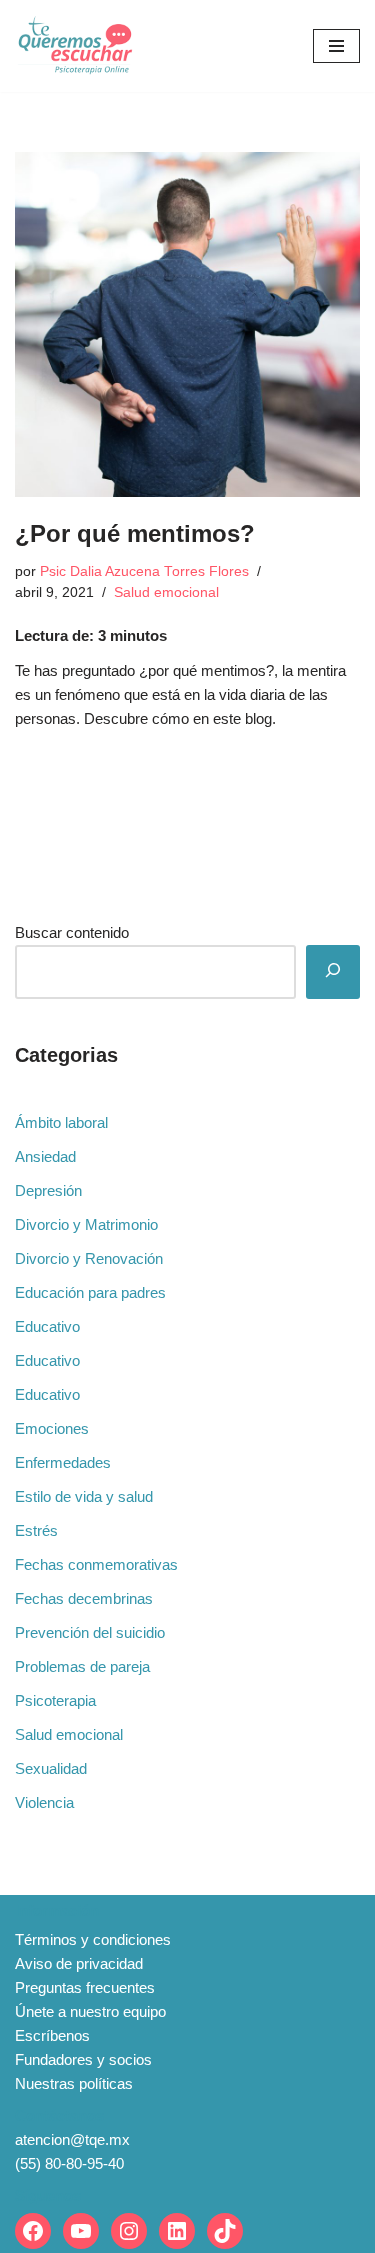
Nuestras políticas (74, 2083)
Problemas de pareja (82, 1666)
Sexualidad (51, 1768)
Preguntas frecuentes (85, 1987)
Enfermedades (63, 1462)
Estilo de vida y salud (84, 1496)
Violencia (44, 1802)
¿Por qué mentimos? (135, 533)
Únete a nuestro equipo (90, 2011)
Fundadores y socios (83, 2059)
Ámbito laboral (61, 1122)
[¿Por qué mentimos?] (187, 324)
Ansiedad (45, 1156)
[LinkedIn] (177, 2231)
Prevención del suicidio (90, 1632)
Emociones (52, 1428)
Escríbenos (52, 2035)
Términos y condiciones (93, 1939)
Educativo (47, 1326)
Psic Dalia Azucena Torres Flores (144, 571)
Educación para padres (90, 1292)
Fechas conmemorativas (96, 1564)
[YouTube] (81, 2231)
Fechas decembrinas (84, 1598)
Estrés (36, 1530)
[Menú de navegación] (336, 46)
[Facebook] (33, 2231)
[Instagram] (129, 2231)
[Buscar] (333, 972)
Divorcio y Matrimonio (86, 1224)
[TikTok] (225, 2231)
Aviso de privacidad (79, 1963)
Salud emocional (166, 592)
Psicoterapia (55, 1700)
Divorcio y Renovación (89, 1258)
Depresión (48, 1190)
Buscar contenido (72, 932)
